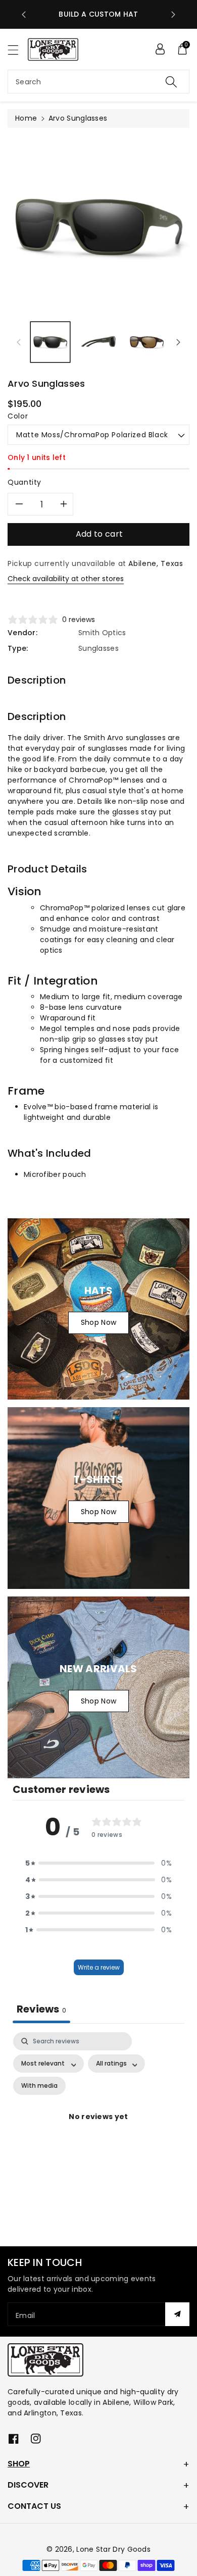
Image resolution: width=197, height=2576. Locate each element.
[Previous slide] (24, 15)
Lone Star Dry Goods (113, 2549)
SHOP (19, 2464)
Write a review (99, 1967)
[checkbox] (39, 2086)
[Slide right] (178, 342)
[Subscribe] (177, 2314)
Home (26, 118)
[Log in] (160, 49)
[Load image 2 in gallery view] (98, 342)
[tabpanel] (98, 2129)
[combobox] (98, 82)
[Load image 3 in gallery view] (147, 342)
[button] (18, 50)
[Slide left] (19, 342)
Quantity (24, 482)
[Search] (171, 82)
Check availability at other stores (66, 579)
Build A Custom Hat (98, 14)
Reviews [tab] (41, 2009)
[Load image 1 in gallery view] (50, 342)
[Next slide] (173, 15)
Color (18, 416)
